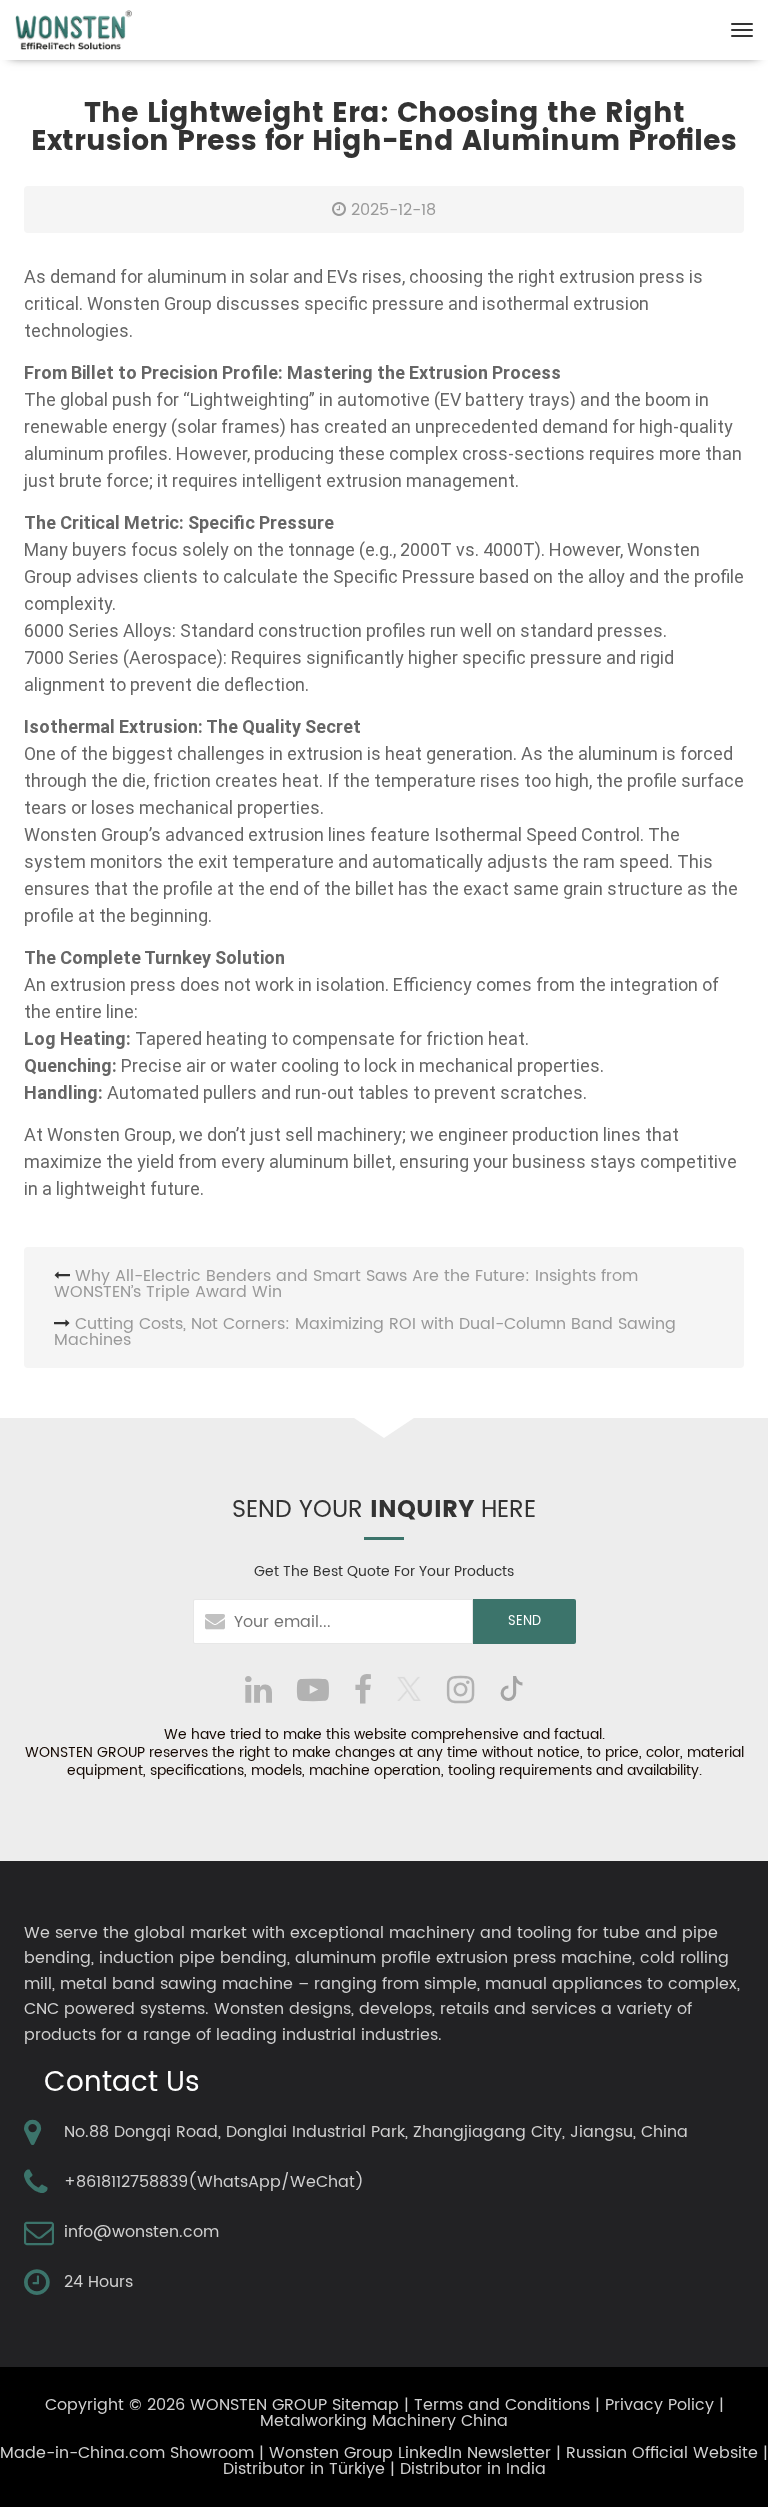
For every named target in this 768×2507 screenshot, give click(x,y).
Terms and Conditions (502, 2405)
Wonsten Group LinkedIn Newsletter (410, 2453)
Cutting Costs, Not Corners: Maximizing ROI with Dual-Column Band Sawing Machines (365, 1332)
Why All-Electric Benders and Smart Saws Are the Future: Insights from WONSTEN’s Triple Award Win (346, 1284)
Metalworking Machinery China (384, 2421)
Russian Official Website (662, 2453)
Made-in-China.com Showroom (127, 2453)
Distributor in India (473, 2469)
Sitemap (365, 2405)
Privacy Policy (659, 2405)
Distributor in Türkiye (304, 2469)
